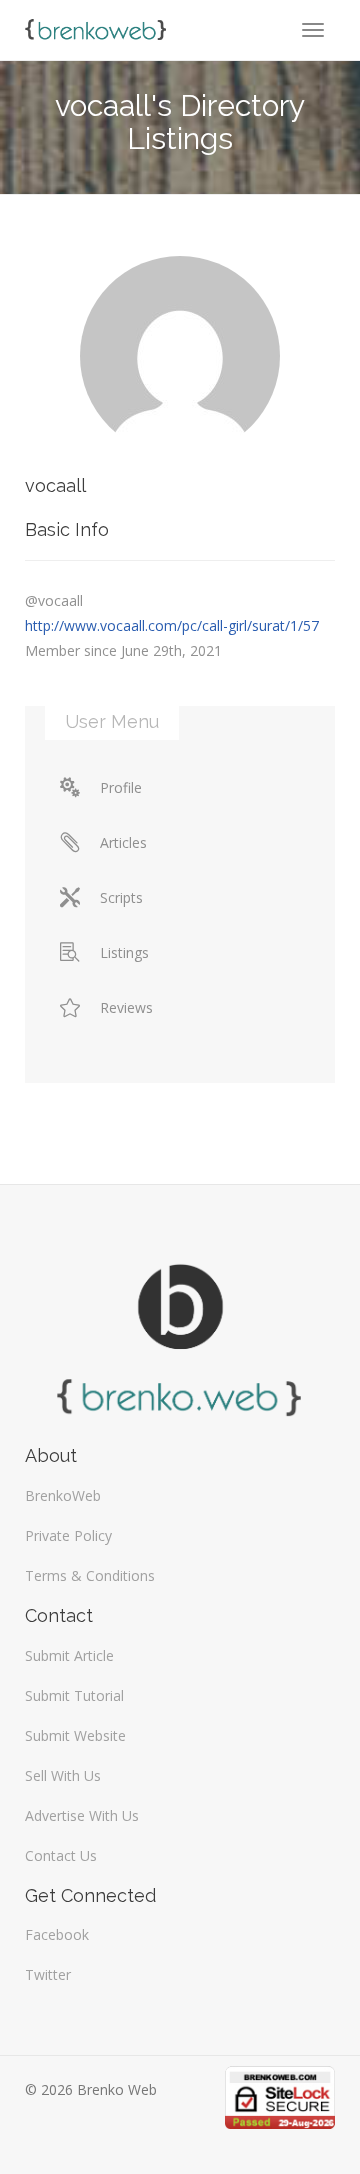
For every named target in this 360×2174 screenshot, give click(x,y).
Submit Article (69, 1655)
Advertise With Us (82, 1815)
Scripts (121, 897)
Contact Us (61, 1855)
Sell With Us (63, 1775)
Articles (123, 842)
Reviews (126, 1007)
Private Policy (68, 1535)
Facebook (57, 1934)
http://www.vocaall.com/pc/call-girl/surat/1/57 (172, 625)
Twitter (48, 1974)
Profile (121, 787)
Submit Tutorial (74, 1695)
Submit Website (75, 1735)
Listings (124, 952)
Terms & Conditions (90, 1575)
